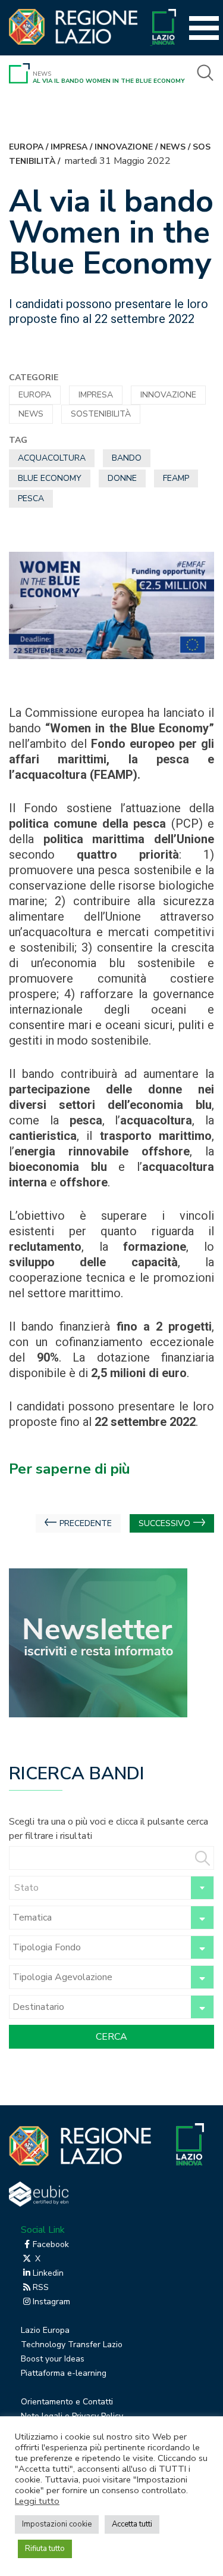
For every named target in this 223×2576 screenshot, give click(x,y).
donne (122, 478)
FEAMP (176, 478)
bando (127, 458)
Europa (26, 147)
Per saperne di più (70, 1469)
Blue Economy (50, 478)
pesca (31, 498)
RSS (41, 2287)
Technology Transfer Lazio (72, 2344)
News (42, 74)
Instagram (51, 2302)
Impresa (69, 147)
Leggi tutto (37, 2501)
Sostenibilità (101, 414)
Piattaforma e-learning (64, 2373)
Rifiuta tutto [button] (45, 2549)
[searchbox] (98, 1918)
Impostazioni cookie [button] (57, 2524)
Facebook (51, 2244)
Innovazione (124, 147)
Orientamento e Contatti (67, 2402)
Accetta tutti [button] (132, 2524)
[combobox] (111, 1888)
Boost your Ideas (53, 2359)
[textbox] (111, 1888)
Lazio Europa (45, 2330)
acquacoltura (52, 458)
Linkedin (48, 2273)
